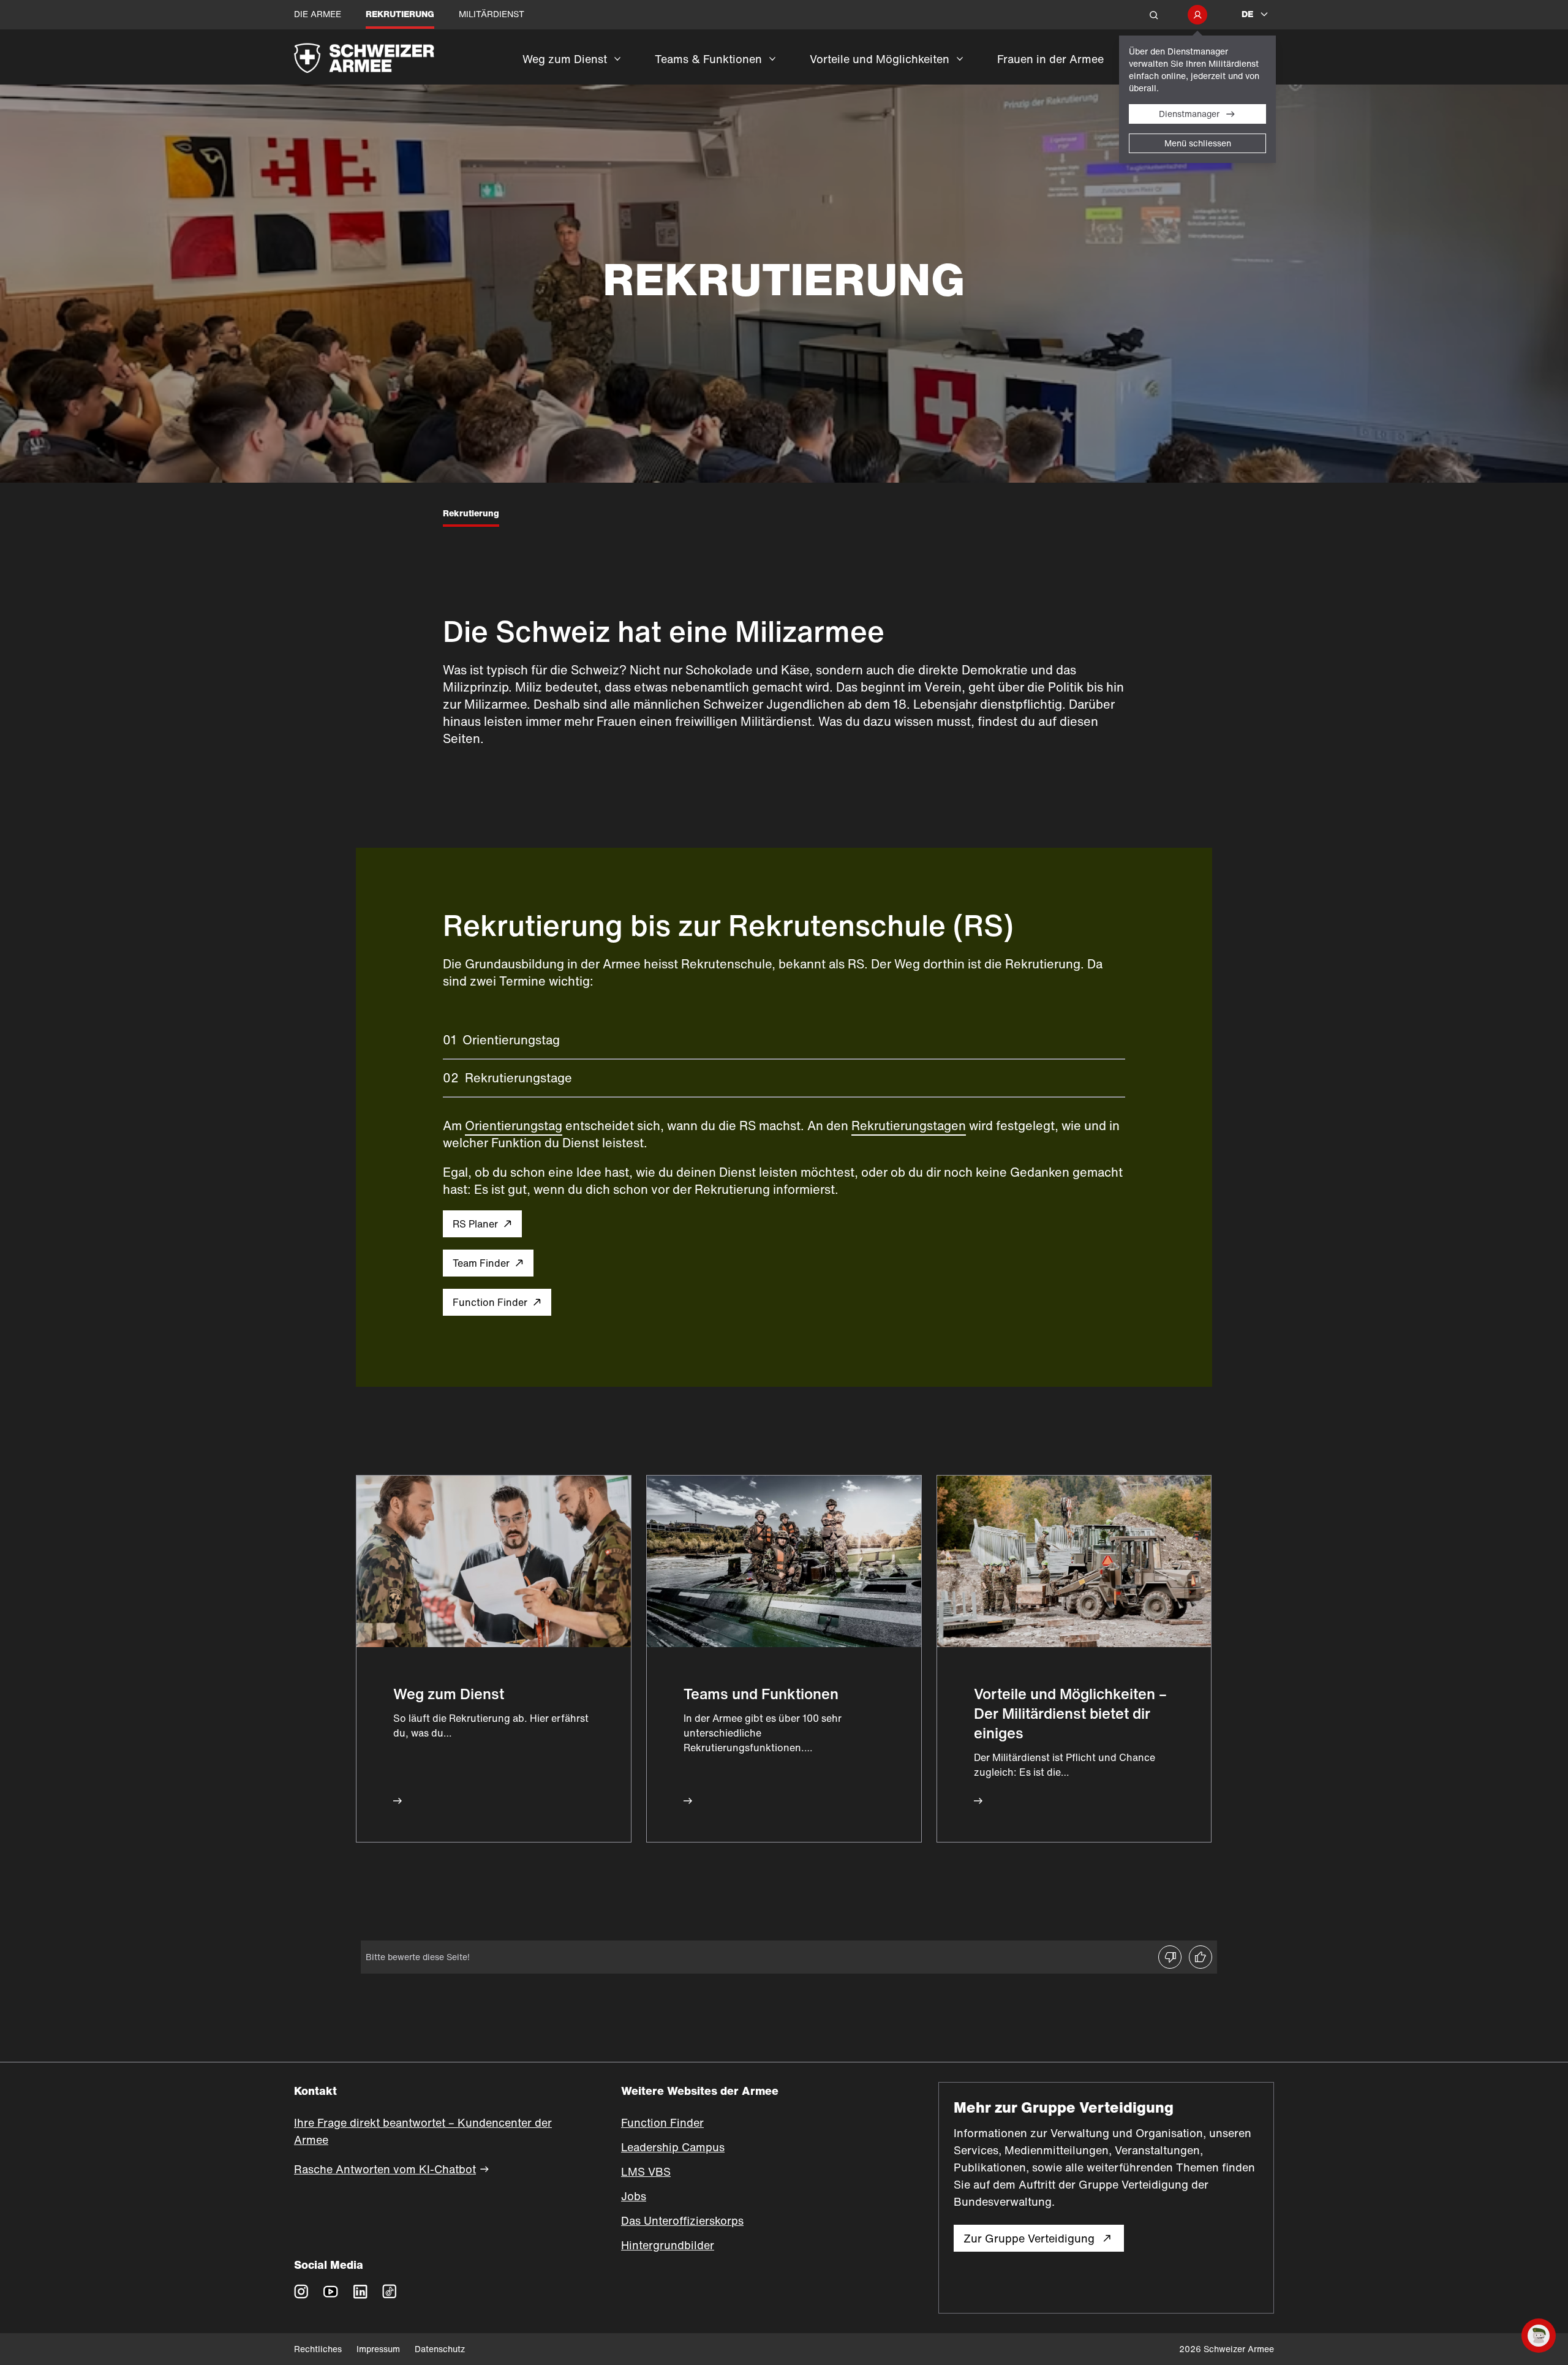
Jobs (634, 2196)
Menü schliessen (1198, 143)
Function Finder (490, 1302)
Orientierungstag (514, 1126)
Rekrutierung (471, 513)
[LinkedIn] (360, 2291)
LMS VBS (646, 2171)
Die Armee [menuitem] (318, 14)
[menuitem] (571, 67)
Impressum (378, 2349)
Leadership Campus (673, 2147)
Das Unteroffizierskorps (682, 2220)
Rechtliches (318, 2349)
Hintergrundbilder (668, 2245)
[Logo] (398, 57)
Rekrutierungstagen (909, 1126)
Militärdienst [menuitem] (492, 14)
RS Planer (475, 1224)
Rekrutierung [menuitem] (400, 14)
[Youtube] (331, 2291)
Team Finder (481, 1263)
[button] (1154, 15)
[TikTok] (390, 2291)
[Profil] (1197, 15)
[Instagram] (301, 2291)
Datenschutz (440, 2349)
